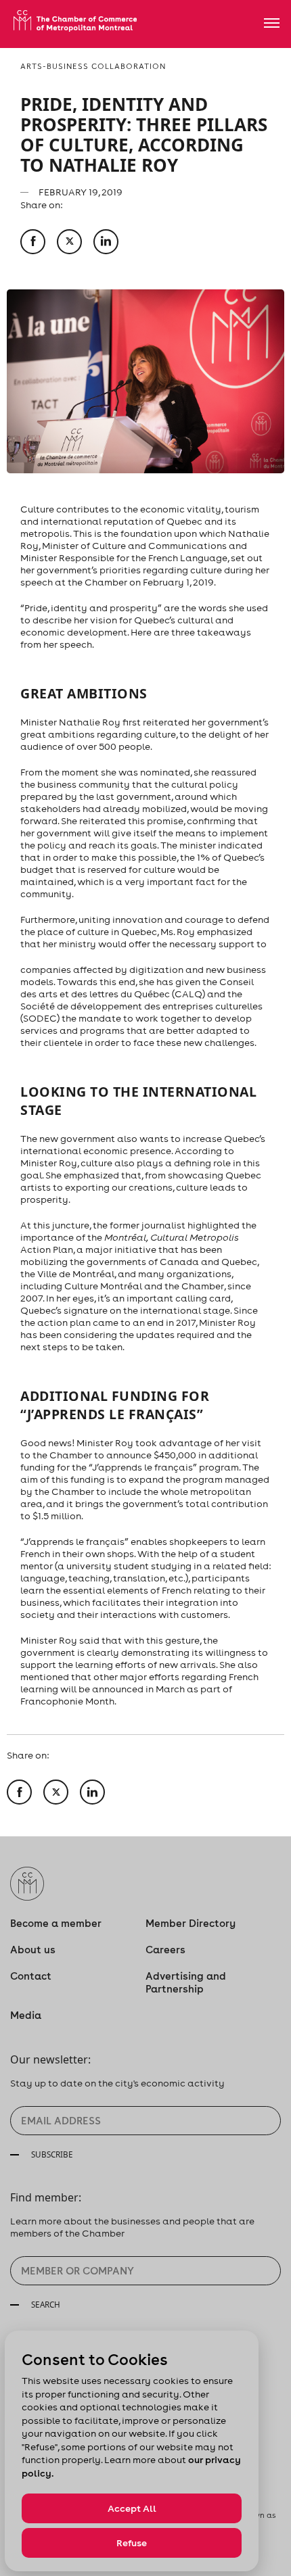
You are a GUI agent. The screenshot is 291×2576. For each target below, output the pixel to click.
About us (33, 1950)
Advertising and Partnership (186, 1982)
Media (26, 2015)
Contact (31, 1976)
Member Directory (191, 1923)
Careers (165, 1950)
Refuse (132, 2543)
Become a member (56, 1923)
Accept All (132, 2508)
